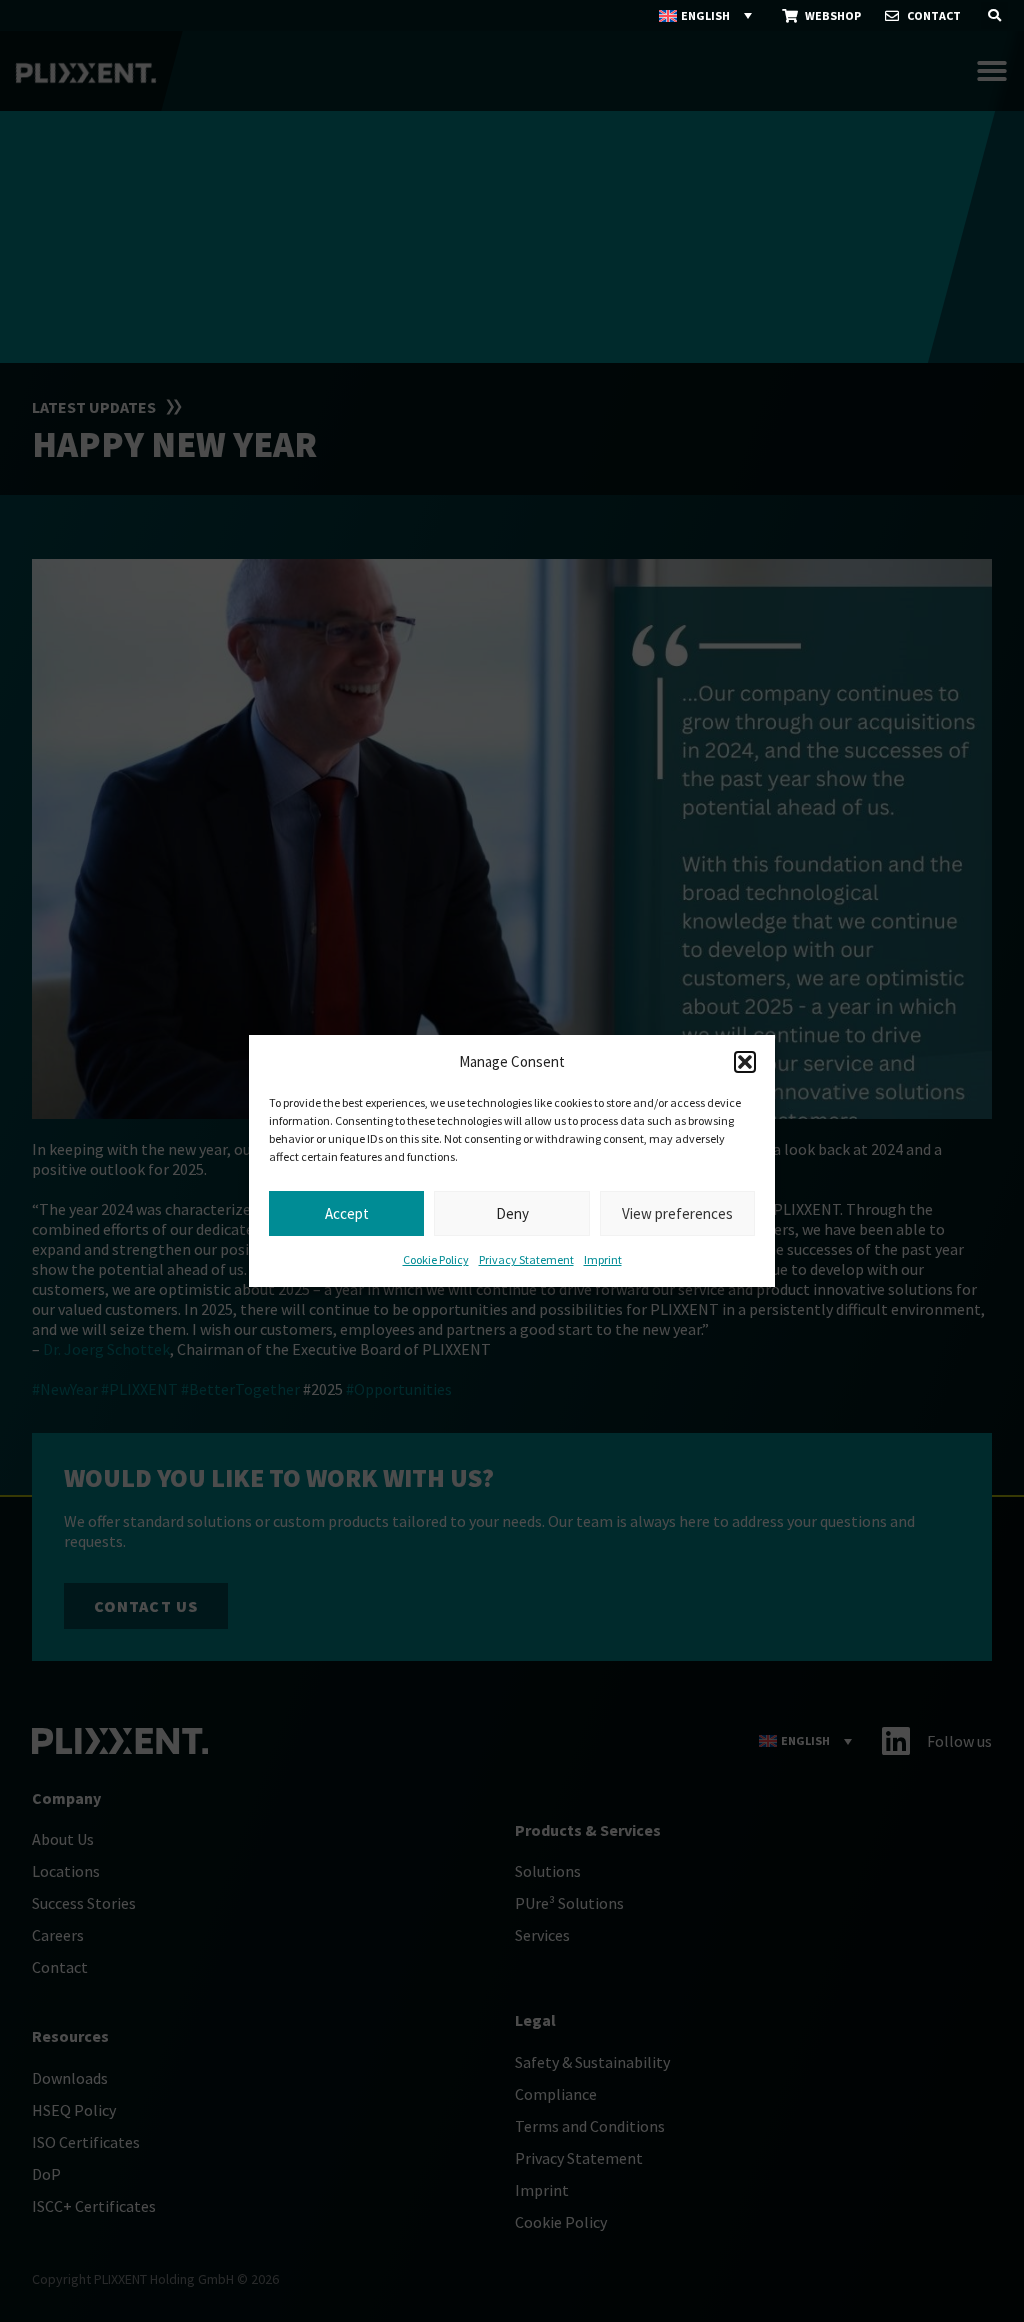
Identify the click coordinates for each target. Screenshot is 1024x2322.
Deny (512, 1213)
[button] (745, 1062)
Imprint (603, 1259)
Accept (347, 1213)
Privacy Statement (526, 1259)
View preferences (677, 1213)
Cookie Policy (436, 1259)
